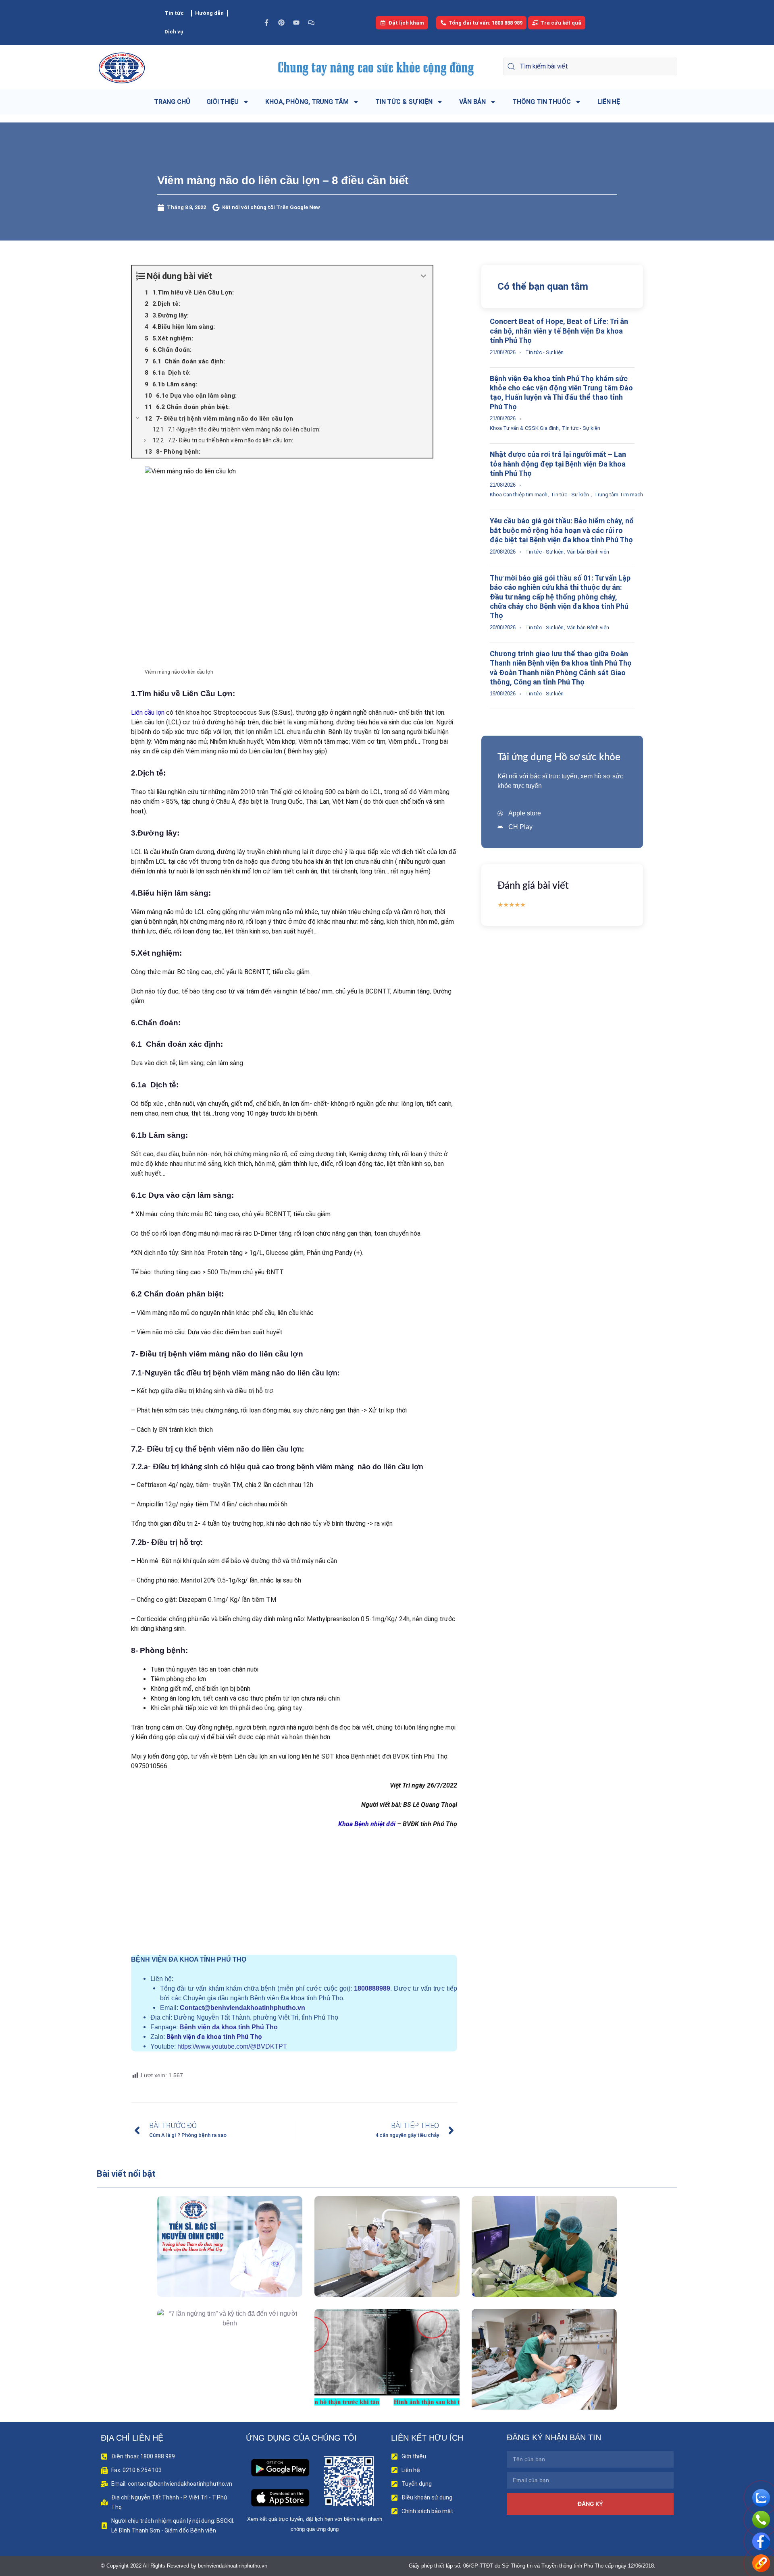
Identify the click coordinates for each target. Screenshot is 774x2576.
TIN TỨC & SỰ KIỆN (404, 102)
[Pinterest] (281, 23)
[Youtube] (296, 23)
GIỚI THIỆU (223, 102)
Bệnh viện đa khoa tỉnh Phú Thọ (229, 2027)
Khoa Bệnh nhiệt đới (365, 1824)
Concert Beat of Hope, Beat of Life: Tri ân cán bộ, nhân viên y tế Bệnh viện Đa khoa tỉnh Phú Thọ (559, 331)
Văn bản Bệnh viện (588, 552)
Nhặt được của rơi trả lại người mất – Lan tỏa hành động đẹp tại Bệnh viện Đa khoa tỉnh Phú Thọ (558, 464)
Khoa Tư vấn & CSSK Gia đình (524, 428)
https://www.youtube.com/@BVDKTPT (232, 2046)
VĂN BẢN (472, 102)
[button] (218, 2265)
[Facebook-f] (266, 23)
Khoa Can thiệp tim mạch (519, 495)
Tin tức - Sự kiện (544, 352)
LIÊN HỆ (609, 102)
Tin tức (174, 13)
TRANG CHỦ (172, 102)
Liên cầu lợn (148, 712)
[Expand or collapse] (423, 276)
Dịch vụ (174, 32)
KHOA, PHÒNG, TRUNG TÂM (307, 102)
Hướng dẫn (209, 13)
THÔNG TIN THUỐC (542, 102)
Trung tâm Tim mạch (619, 495)
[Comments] (311, 23)
